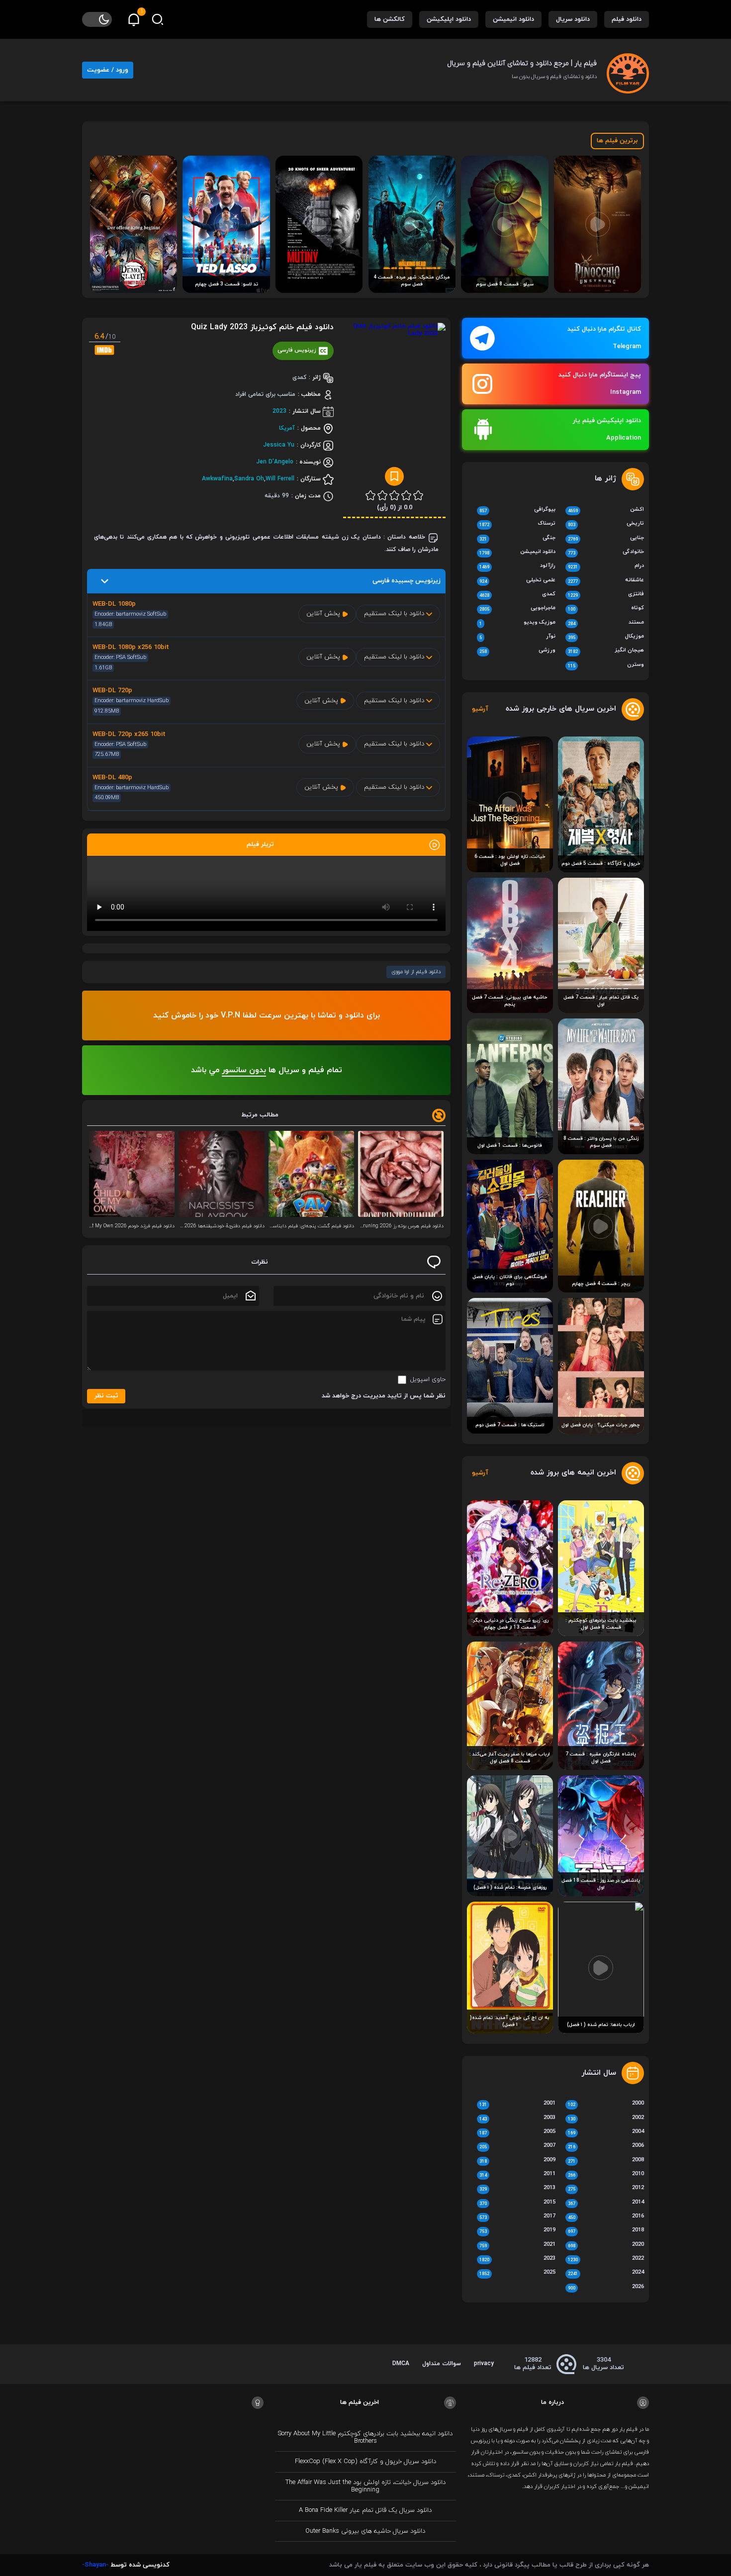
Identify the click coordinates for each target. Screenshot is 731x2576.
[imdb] (104, 350)
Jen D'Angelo (275, 462)
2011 (517, 2175)
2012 (606, 2189)
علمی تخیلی (517, 581)
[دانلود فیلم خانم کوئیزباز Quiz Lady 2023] (394, 403)
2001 (517, 2104)
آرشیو (480, 709)
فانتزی (606, 595)
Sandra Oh (249, 479)
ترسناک (517, 524)
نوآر (517, 637)
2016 (606, 2217)
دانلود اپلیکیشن (449, 19)
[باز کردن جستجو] (158, 19)
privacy (484, 2364)
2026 (606, 2288)
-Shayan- (95, 2565)
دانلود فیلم (627, 19)
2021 (517, 2245)
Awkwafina (217, 479)
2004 (606, 2132)
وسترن (606, 665)
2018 (606, 2231)
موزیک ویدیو (517, 623)
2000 (606, 2104)
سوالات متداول (442, 2364)
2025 (517, 2273)
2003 (517, 2118)
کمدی (517, 595)
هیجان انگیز (606, 651)
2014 (606, 2203)
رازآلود (517, 566)
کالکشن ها (390, 19)
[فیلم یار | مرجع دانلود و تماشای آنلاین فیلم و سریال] (628, 70)
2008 (606, 2161)
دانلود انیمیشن (513, 19)
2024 (606, 2273)
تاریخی (606, 524)
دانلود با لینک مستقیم (395, 614)
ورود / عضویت (108, 70)
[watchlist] (394, 476)
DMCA (401, 2364)
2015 (517, 2203)
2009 (517, 2161)
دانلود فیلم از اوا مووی (416, 972)
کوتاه (606, 609)
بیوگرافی (517, 510)
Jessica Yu (279, 445)
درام (606, 566)
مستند (606, 623)
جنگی (517, 539)
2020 (606, 2245)
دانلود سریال (573, 19)
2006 (606, 2146)
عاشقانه (606, 581)
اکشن (606, 510)
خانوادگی (606, 552)
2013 (517, 2189)
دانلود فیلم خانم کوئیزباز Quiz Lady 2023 (262, 327)
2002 (606, 2118)
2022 (606, 2259)
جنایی (606, 539)
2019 (517, 2231)
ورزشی (517, 651)
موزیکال (606, 637)
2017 (517, 2217)
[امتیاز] (418, 495)
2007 (517, 2146)
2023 (279, 411)
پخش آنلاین (324, 614)
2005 (517, 2132)
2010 (606, 2175)
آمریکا (287, 428)
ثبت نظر (106, 1396)
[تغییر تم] (97, 19)
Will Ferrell (280, 479)
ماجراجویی (517, 609)
